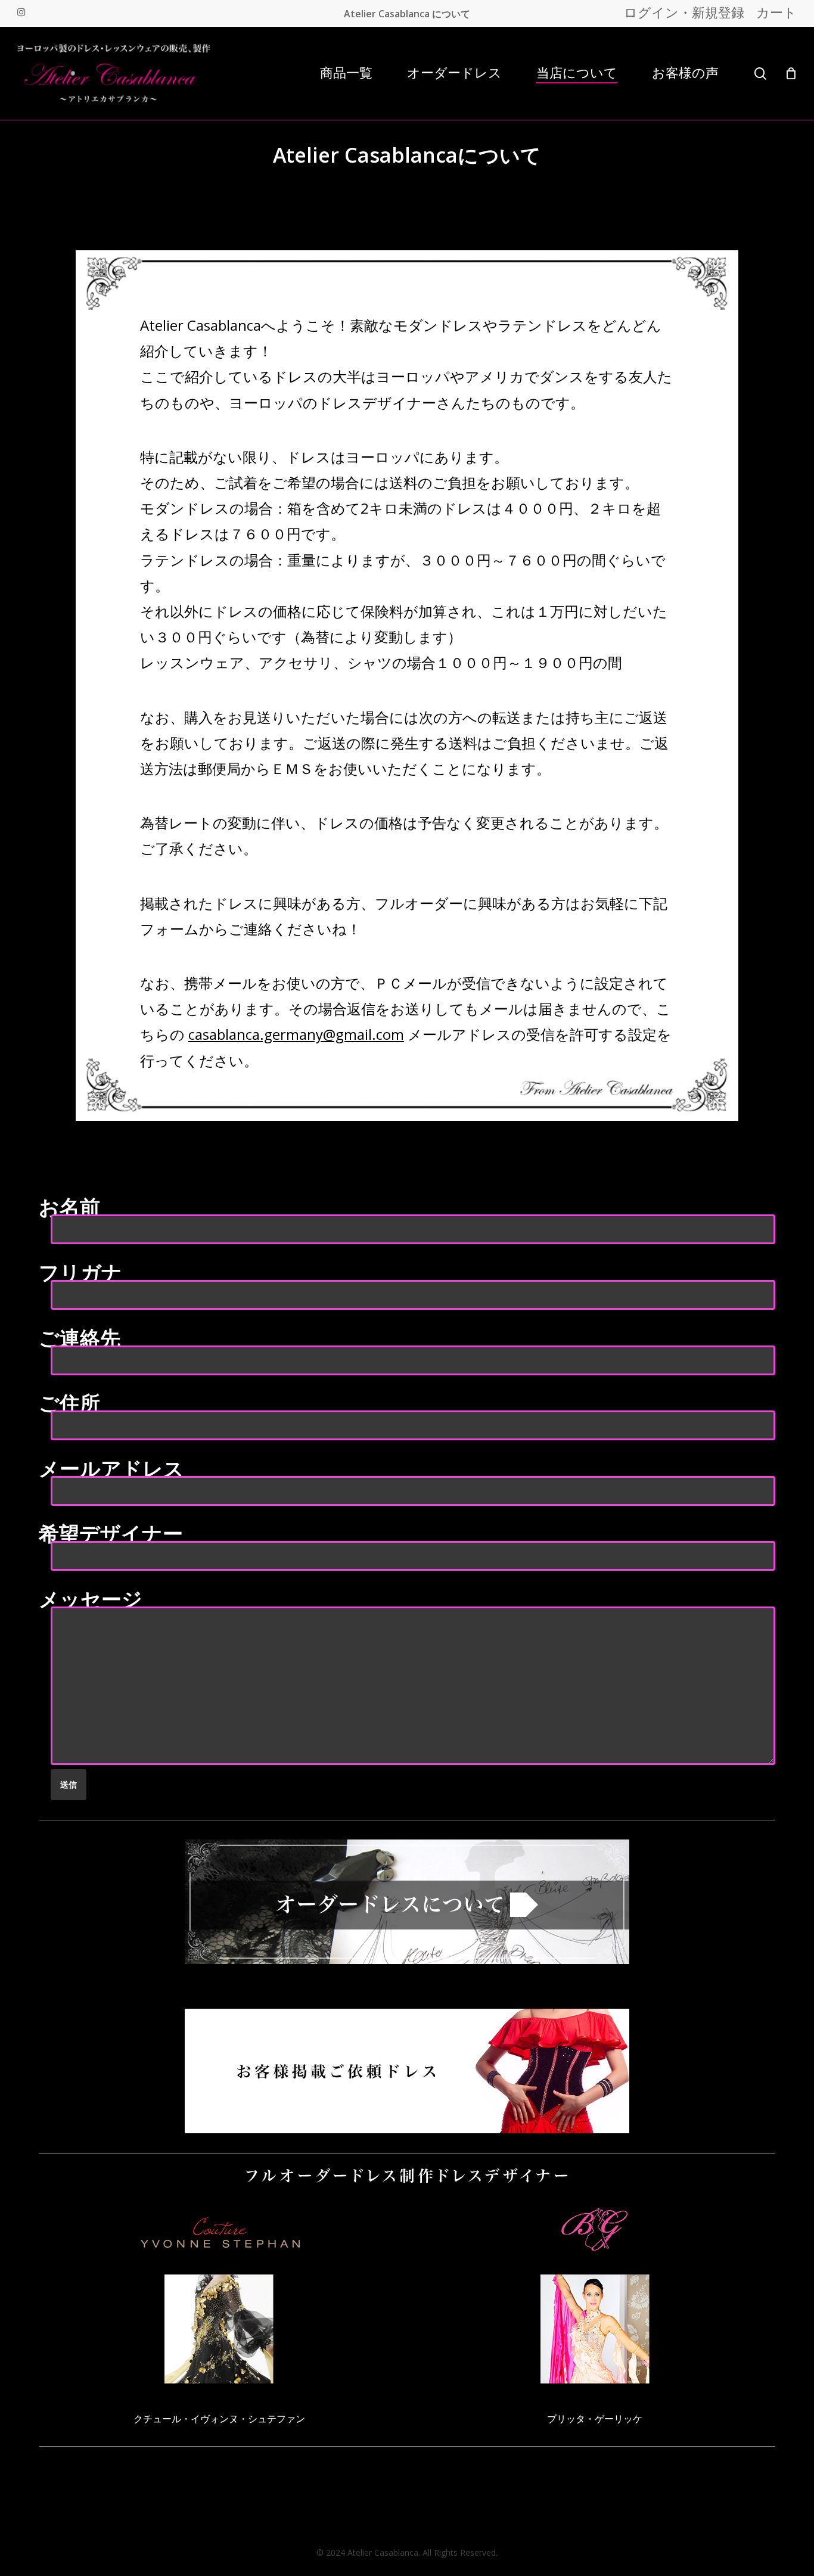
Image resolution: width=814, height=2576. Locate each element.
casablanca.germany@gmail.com (296, 1034)
